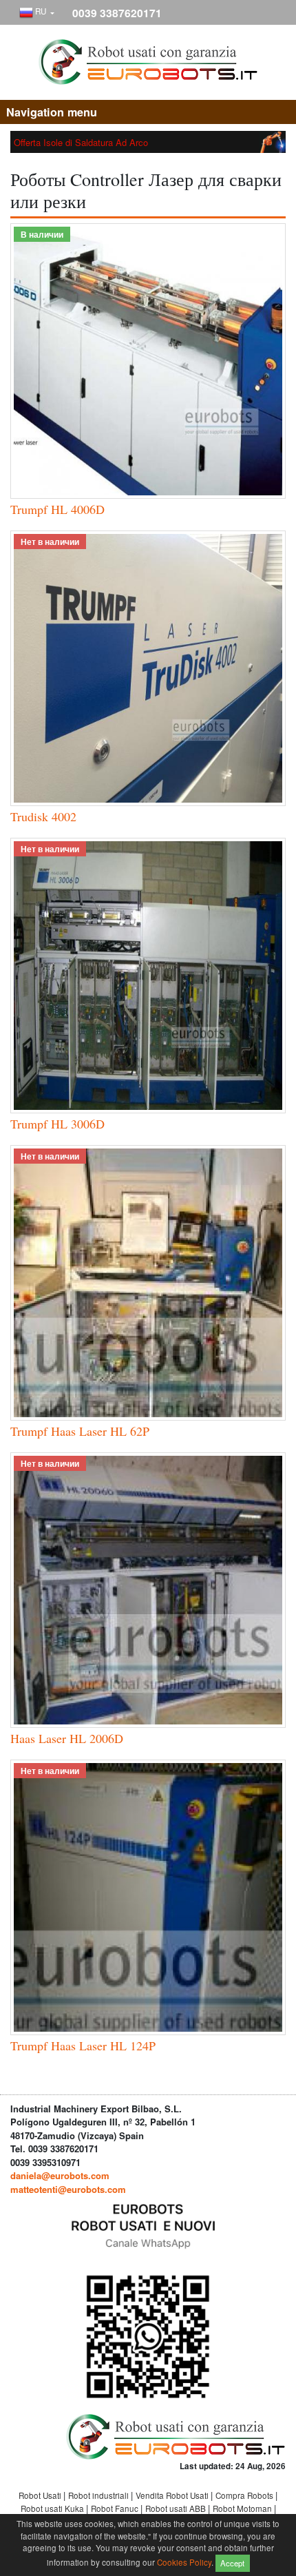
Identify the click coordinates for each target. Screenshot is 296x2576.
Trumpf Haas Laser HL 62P (80, 1431)
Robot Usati (41, 2495)
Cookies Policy (184, 2562)
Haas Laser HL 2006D (67, 1738)
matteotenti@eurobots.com (68, 2189)
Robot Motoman (243, 2508)
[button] (37, 13)
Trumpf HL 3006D (57, 1124)
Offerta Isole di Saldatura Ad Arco (81, 142)
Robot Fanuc (116, 2508)
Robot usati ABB (177, 2508)
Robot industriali (99, 2495)
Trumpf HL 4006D (57, 509)
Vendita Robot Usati (173, 2495)
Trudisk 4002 (43, 816)
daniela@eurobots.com (60, 2175)
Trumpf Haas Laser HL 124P (83, 2046)
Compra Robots (245, 2495)
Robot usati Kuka (53, 2508)
